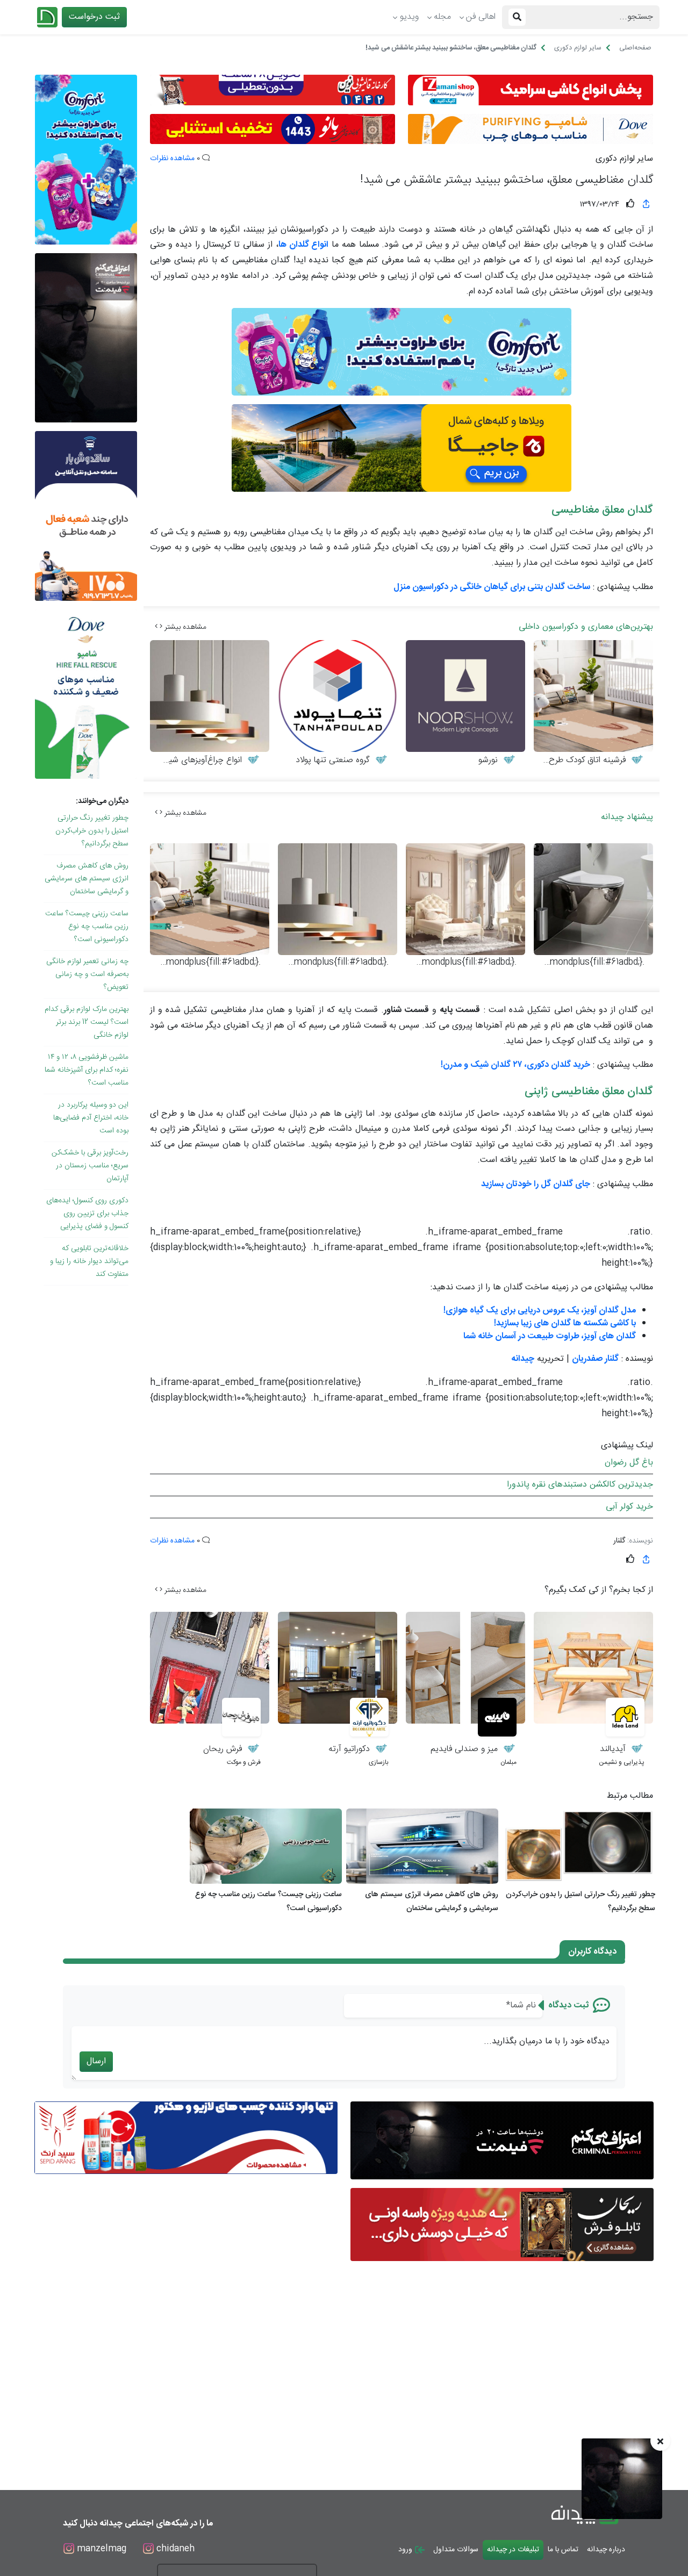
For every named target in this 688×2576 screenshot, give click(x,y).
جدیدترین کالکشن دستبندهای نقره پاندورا (580, 1485)
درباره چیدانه (606, 2550)
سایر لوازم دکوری (624, 159)
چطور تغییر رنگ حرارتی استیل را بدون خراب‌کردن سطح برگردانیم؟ (92, 831)
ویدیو (409, 17)
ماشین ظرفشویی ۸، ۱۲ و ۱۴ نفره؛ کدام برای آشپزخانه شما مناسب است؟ (87, 1070)
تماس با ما (563, 2550)
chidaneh (174, 2549)
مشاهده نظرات (172, 159)
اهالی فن (481, 17)
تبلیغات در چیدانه (513, 2550)
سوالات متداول (456, 2550)
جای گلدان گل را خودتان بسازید (536, 1184)
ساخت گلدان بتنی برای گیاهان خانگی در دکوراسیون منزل (492, 587)
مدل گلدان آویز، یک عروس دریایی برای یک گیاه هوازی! (540, 1311)
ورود (406, 2550)
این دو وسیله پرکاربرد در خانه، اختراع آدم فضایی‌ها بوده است (91, 1118)
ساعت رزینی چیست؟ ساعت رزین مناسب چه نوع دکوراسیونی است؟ (87, 927)
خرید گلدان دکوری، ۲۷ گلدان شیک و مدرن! (515, 1065)
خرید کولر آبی (629, 1507)
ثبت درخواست (94, 17)
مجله (442, 17)
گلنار (619, 1541)
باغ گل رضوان (629, 1463)
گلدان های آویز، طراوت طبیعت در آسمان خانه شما (550, 1336)
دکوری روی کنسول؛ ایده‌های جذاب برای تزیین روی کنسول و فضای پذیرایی (87, 1214)
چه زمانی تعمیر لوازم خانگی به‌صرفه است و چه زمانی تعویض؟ (87, 974)
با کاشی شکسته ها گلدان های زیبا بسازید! (565, 1323)
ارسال (96, 2061)
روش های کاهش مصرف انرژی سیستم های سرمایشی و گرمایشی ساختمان (87, 879)
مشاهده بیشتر (184, 627)
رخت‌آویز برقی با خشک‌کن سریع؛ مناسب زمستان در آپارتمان (90, 1166)
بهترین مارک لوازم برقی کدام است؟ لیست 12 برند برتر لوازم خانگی (87, 1022)
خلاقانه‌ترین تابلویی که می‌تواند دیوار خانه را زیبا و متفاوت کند (89, 1261)
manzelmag (100, 2549)
